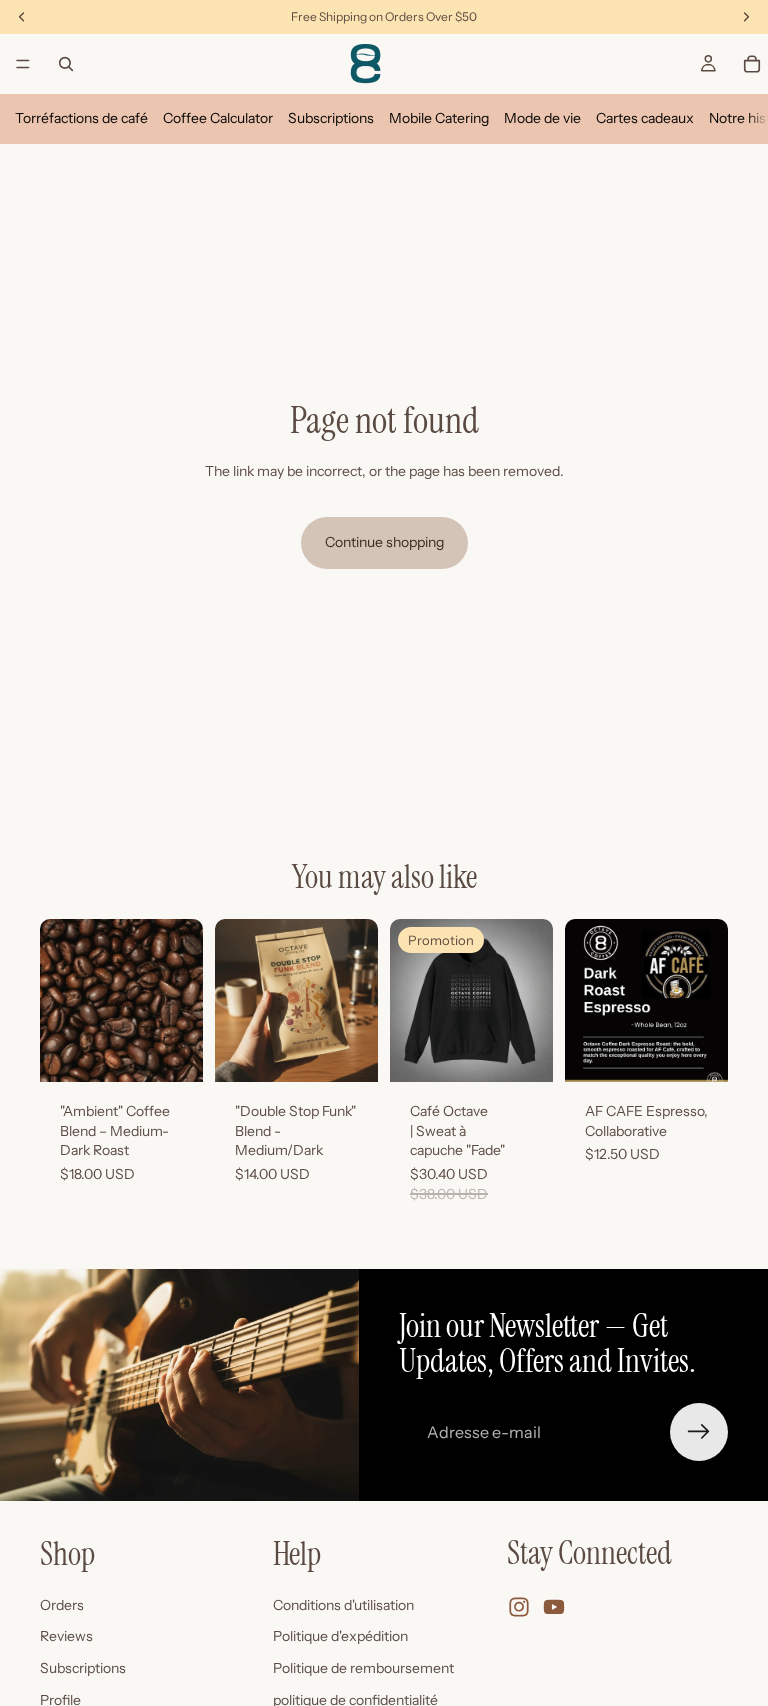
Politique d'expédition (340, 1637)
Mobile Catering (439, 118)
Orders (62, 1605)
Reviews (66, 1637)
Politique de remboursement (363, 1668)
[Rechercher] (66, 64)
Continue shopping (384, 542)
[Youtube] (554, 1608)
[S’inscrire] (699, 1432)
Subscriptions (331, 118)
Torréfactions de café (81, 118)
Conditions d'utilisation (343, 1605)
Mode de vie (542, 118)
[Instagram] (519, 1608)
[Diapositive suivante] (181, 1001)
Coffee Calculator (218, 118)
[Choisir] (172, 1051)
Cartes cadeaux (645, 118)
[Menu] (23, 64)
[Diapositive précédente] (62, 1001)
